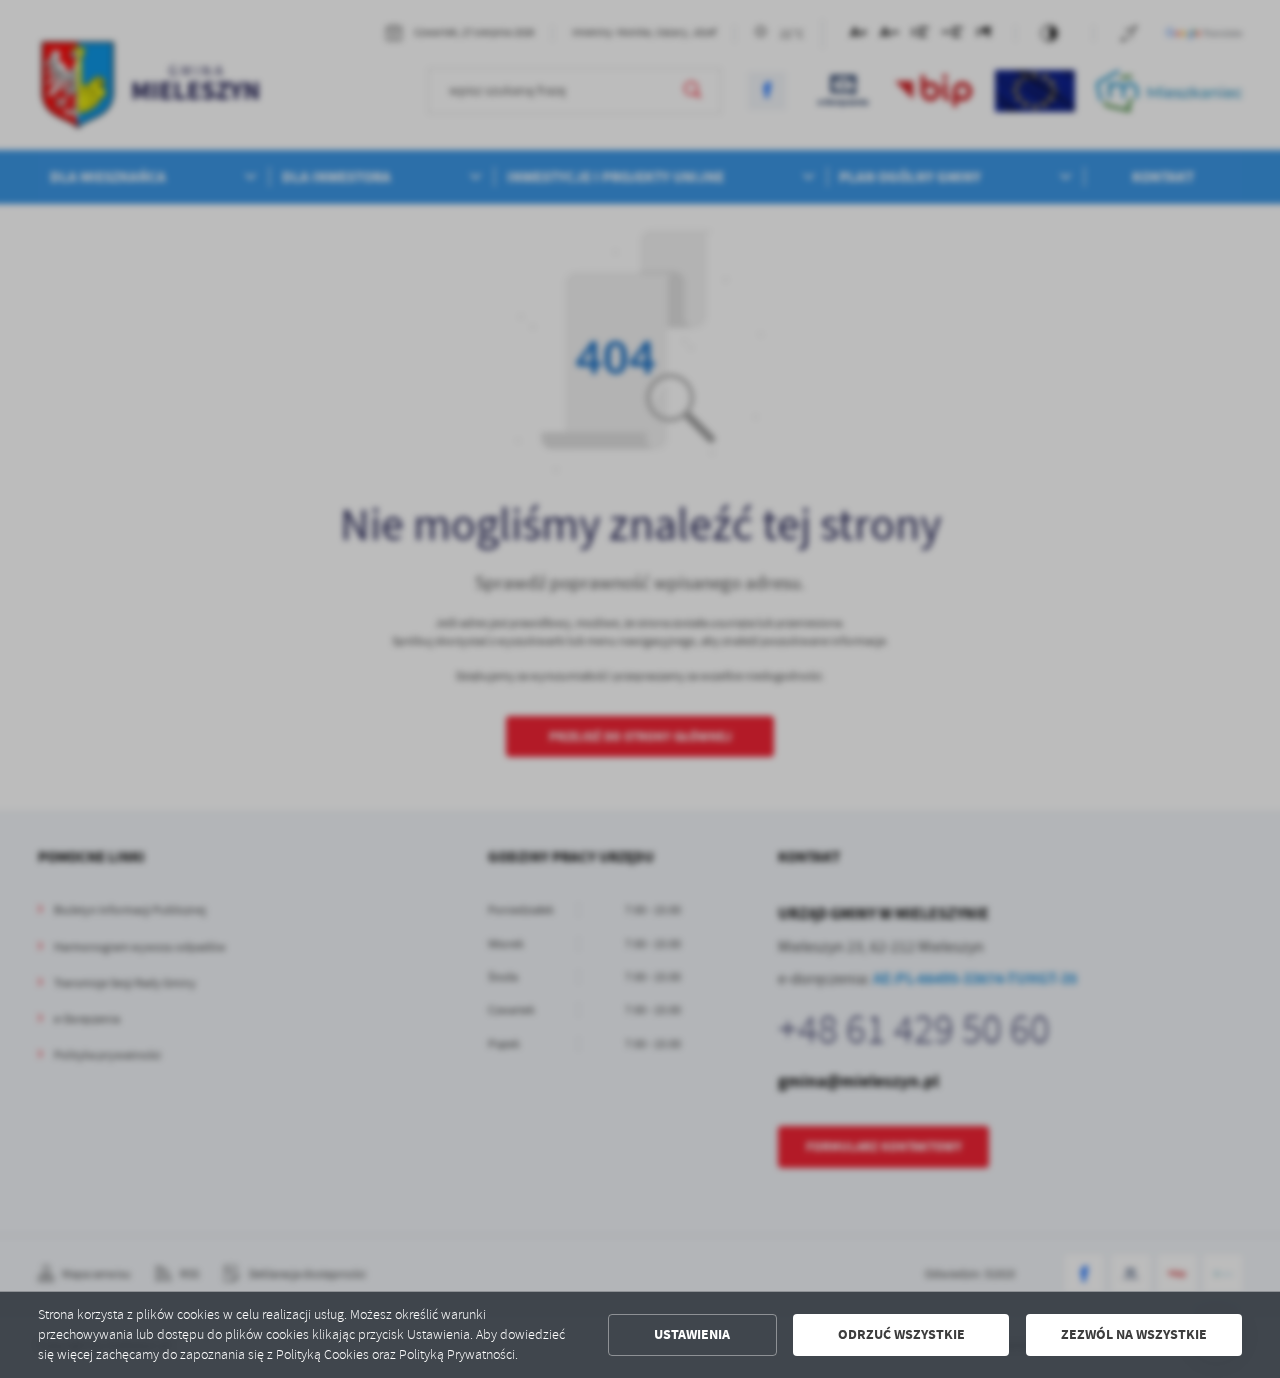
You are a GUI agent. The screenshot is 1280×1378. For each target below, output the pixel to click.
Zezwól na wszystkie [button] (1134, 1334)
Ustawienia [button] (692, 1334)
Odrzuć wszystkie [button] (901, 1334)
